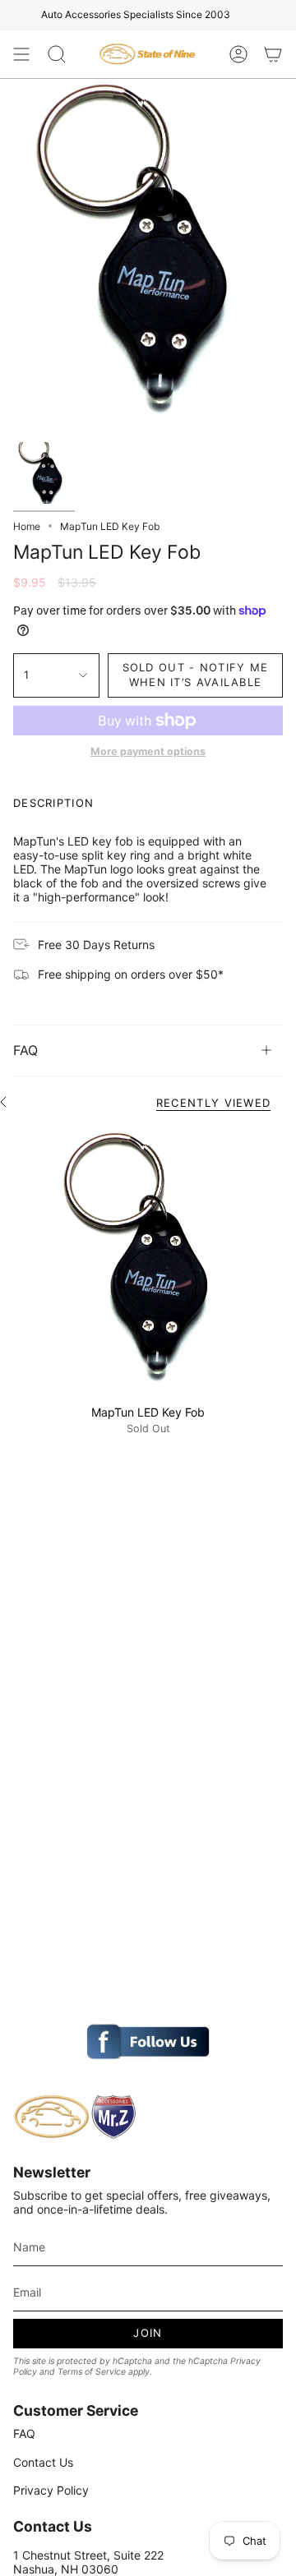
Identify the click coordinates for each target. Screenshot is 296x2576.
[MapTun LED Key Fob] (148, 1261)
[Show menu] (21, 54)
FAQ (25, 1050)
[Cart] (273, 54)
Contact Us (43, 2462)
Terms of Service (92, 2372)
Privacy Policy (51, 2490)
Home (27, 526)
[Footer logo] (75, 2117)
